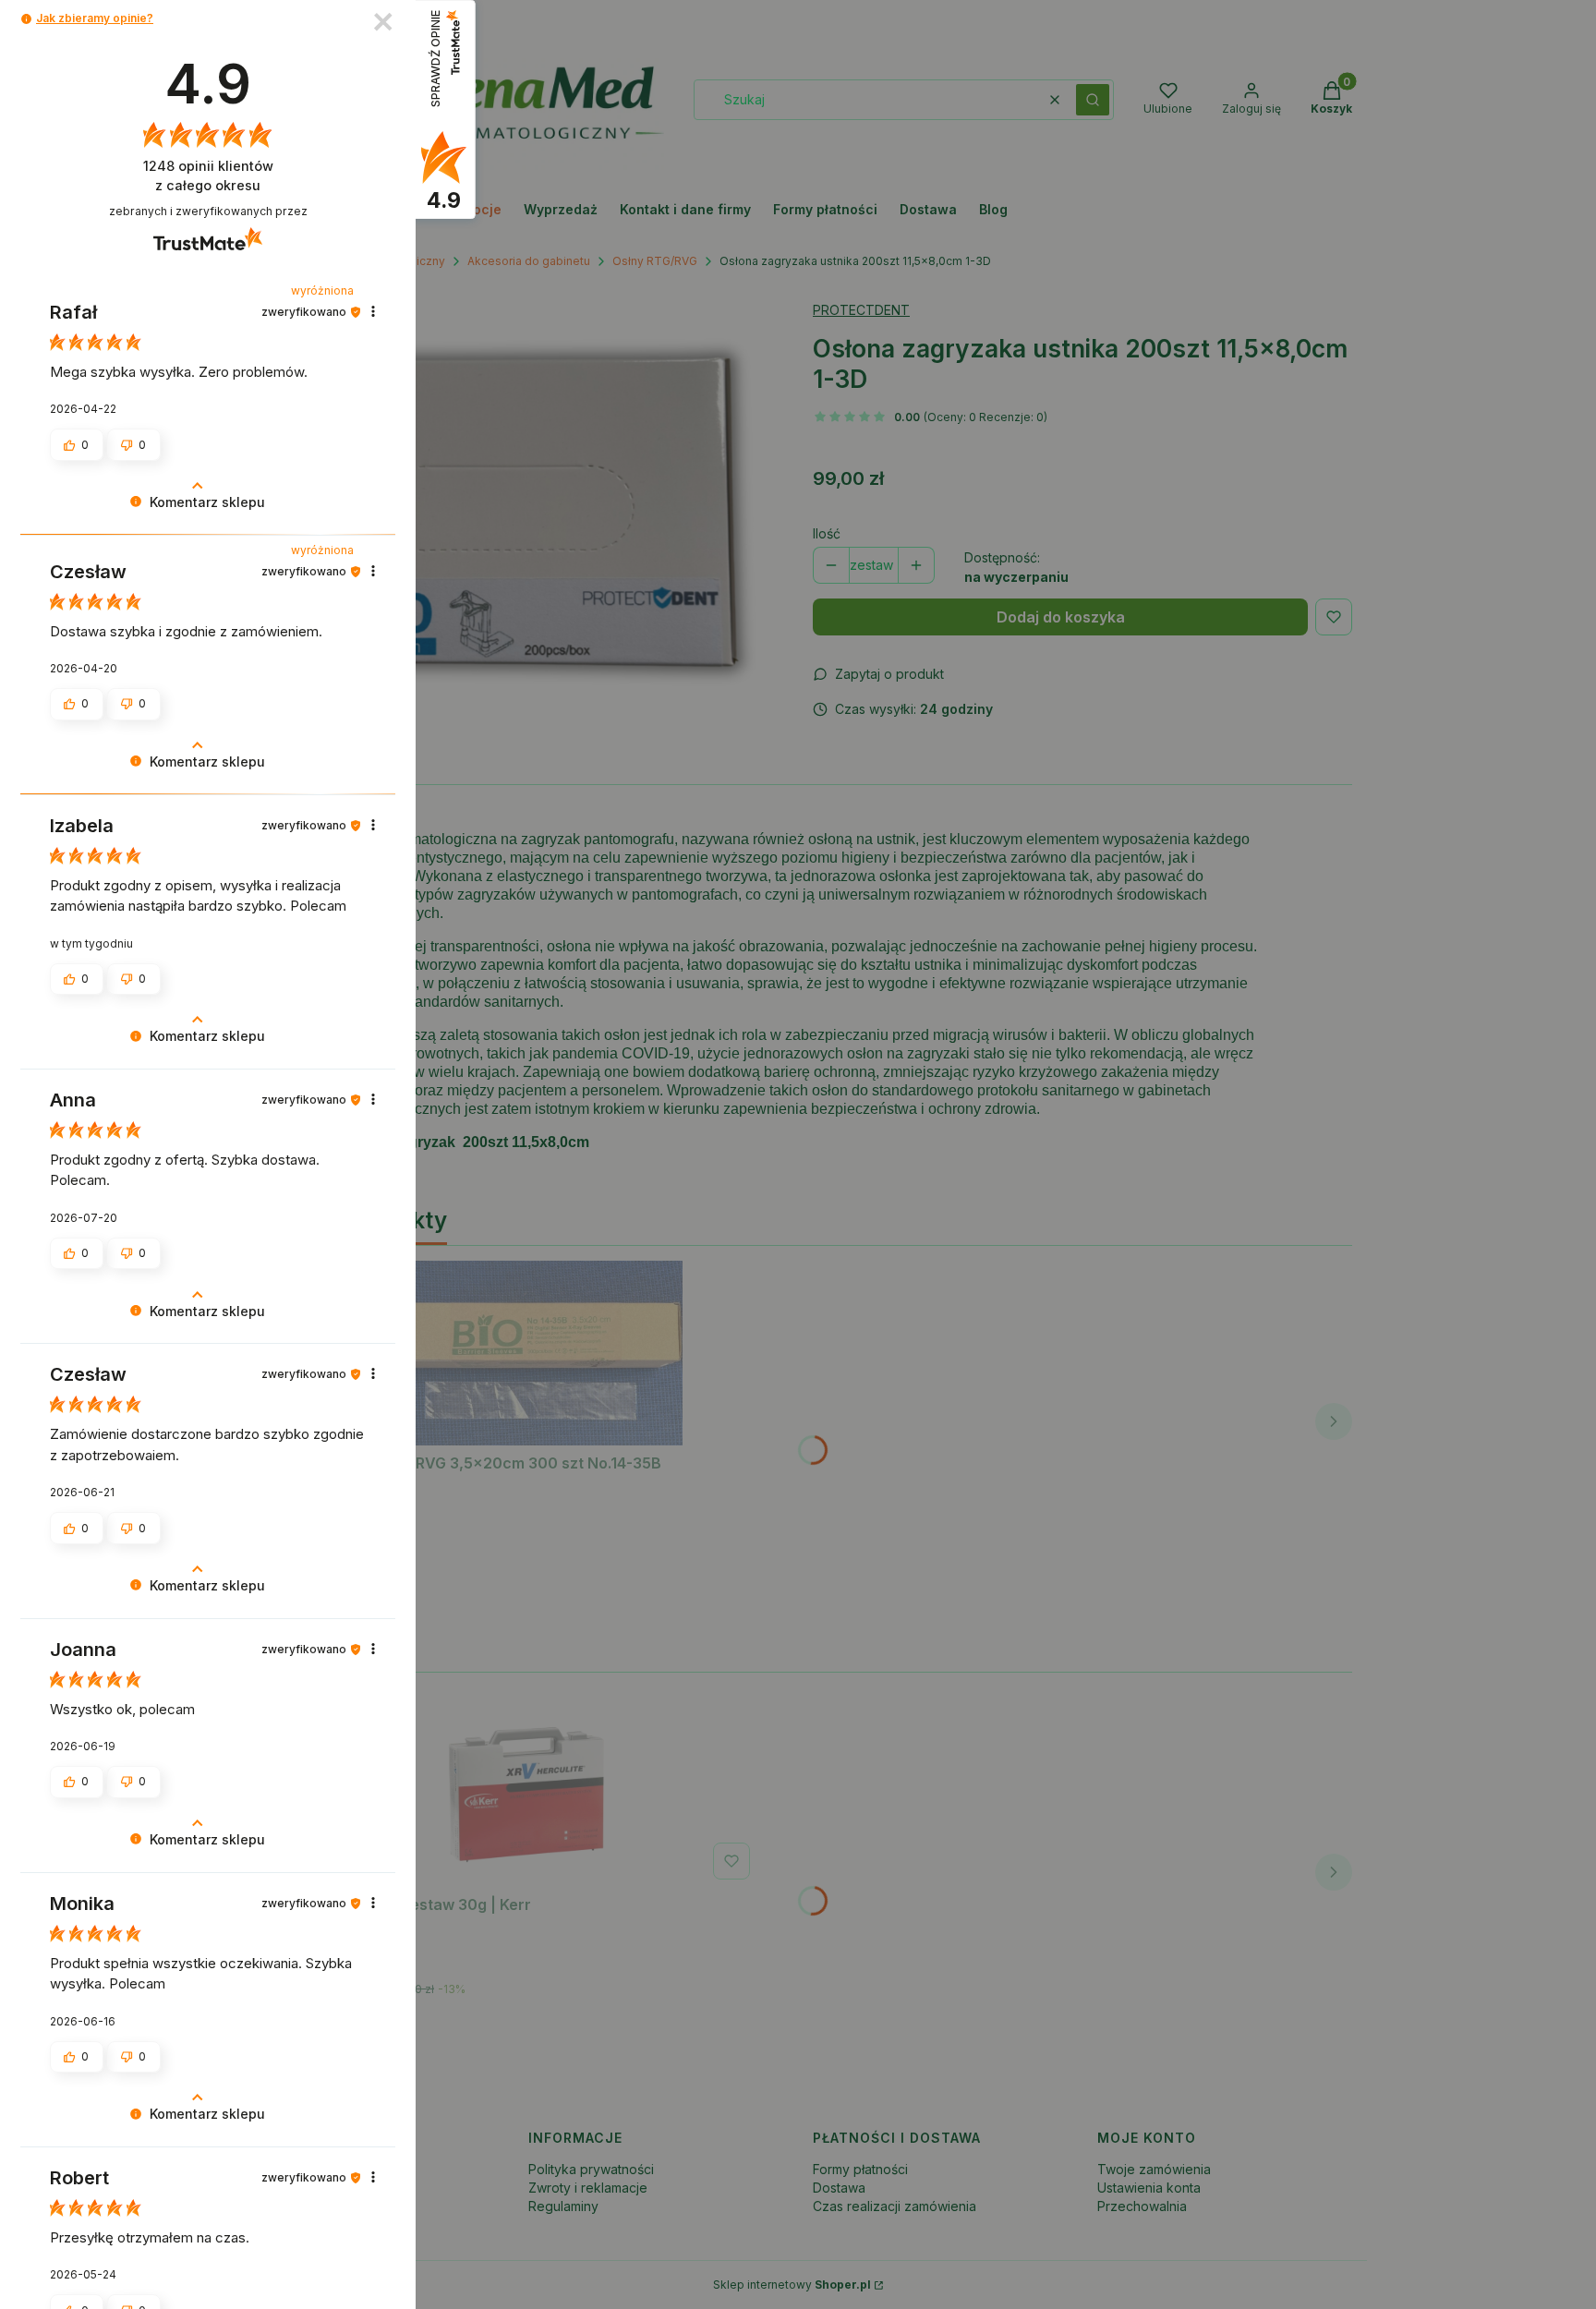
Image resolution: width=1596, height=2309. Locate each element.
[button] (26, 19)
